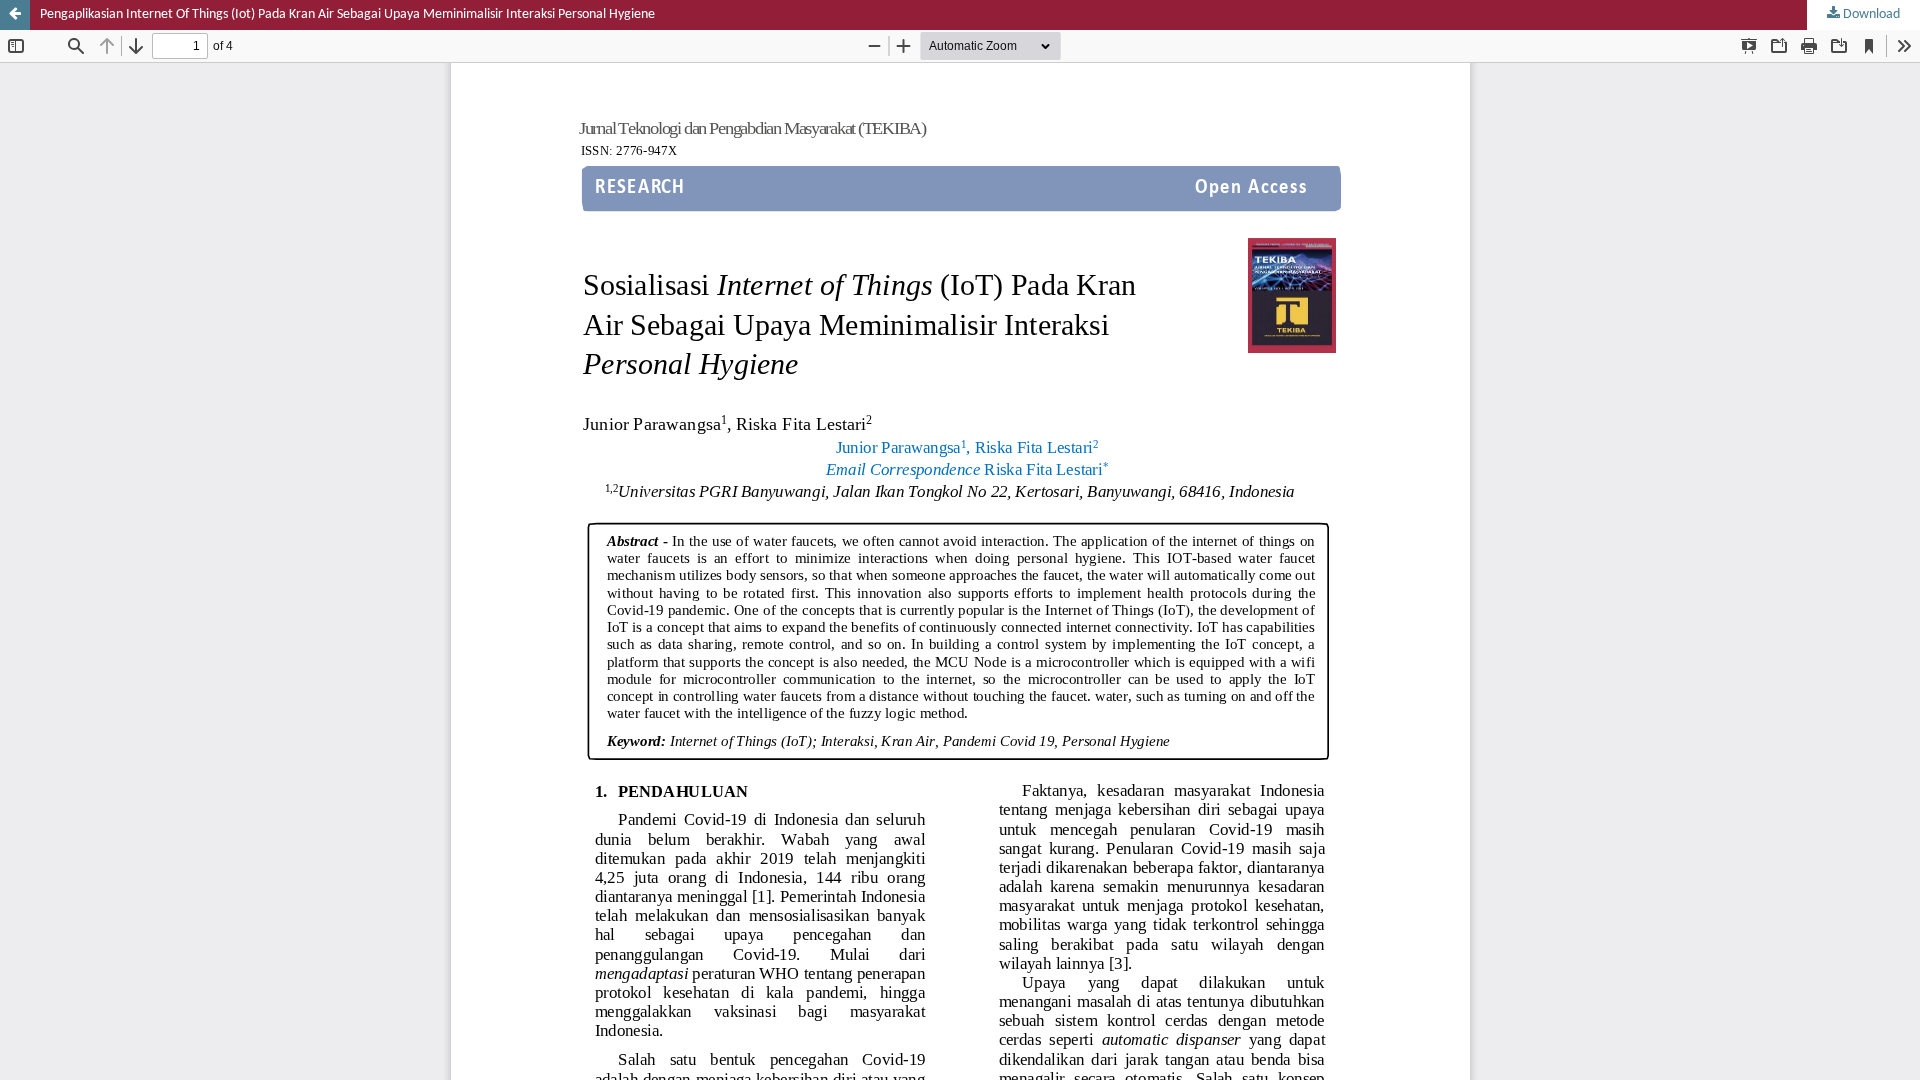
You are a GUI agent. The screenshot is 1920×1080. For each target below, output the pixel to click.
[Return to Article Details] (15, 15)
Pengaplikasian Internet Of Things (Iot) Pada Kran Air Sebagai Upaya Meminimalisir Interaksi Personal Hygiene (347, 14)
